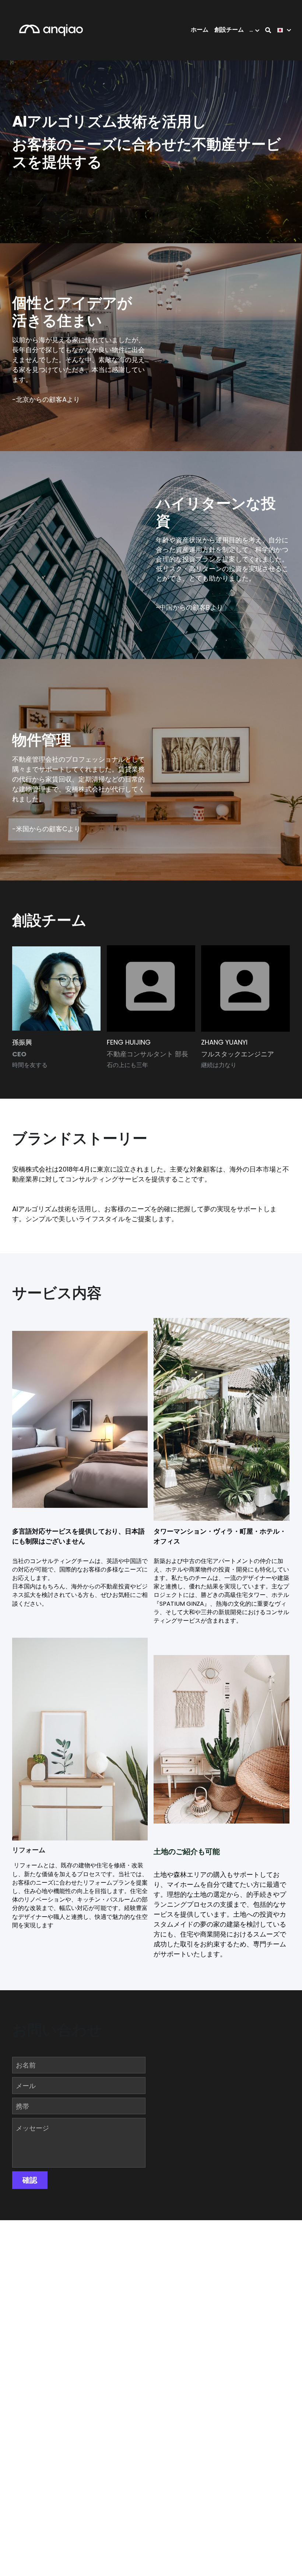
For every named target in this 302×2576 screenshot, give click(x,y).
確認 (30, 2180)
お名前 (26, 2065)
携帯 (22, 2106)
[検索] (268, 30)
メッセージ (32, 2128)
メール (26, 2086)
